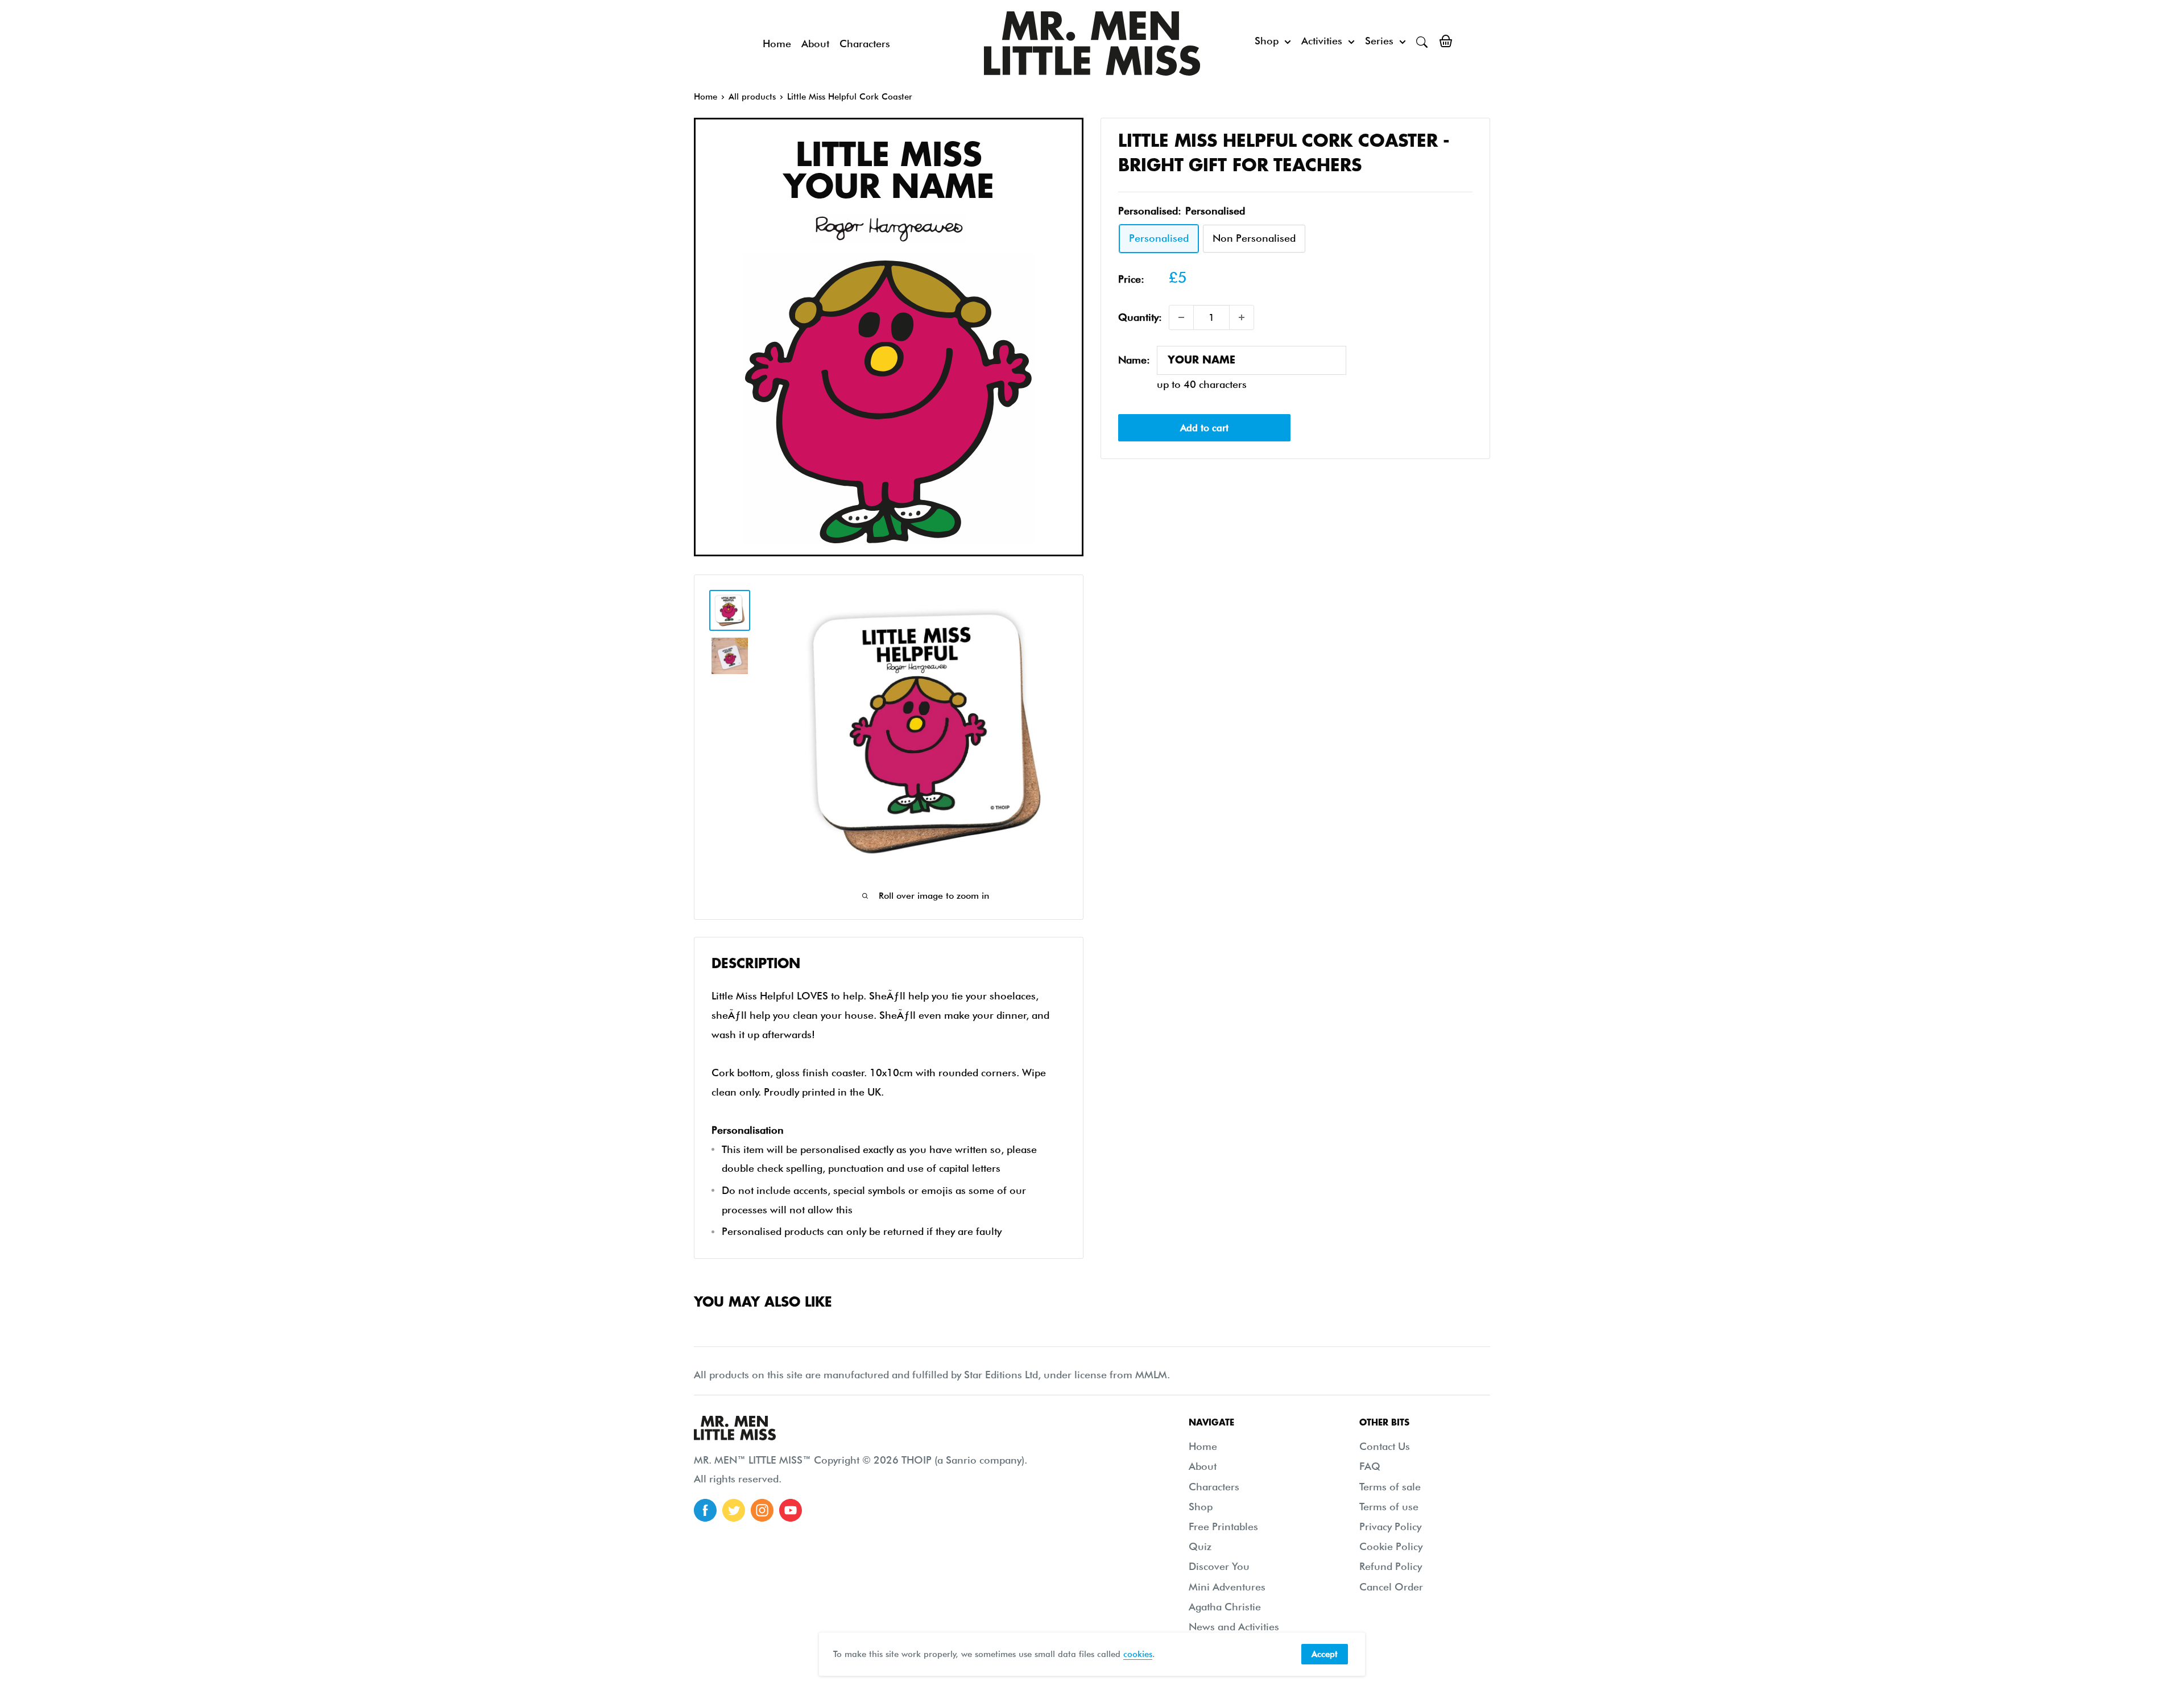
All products (752, 97)
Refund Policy (1391, 1566)
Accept (1325, 1654)
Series (1379, 41)
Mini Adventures (1227, 1587)
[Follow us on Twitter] (734, 1510)
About (815, 44)
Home (777, 44)
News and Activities (1234, 1627)
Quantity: (1140, 317)
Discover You (1219, 1566)
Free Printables (1223, 1526)
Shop (1267, 41)
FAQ (1370, 1466)
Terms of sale (1390, 1487)
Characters (865, 44)
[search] (1422, 41)
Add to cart (1204, 428)
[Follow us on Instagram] (762, 1510)
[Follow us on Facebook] (705, 1510)
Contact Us (1385, 1446)
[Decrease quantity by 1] (1181, 317)
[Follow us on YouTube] (791, 1510)
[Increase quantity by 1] (1242, 317)
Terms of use (1389, 1507)
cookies (1138, 1654)
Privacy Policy (1390, 1526)
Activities (1322, 41)
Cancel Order (1391, 1587)
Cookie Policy (1391, 1546)
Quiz (1200, 1546)
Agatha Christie (1225, 1607)
